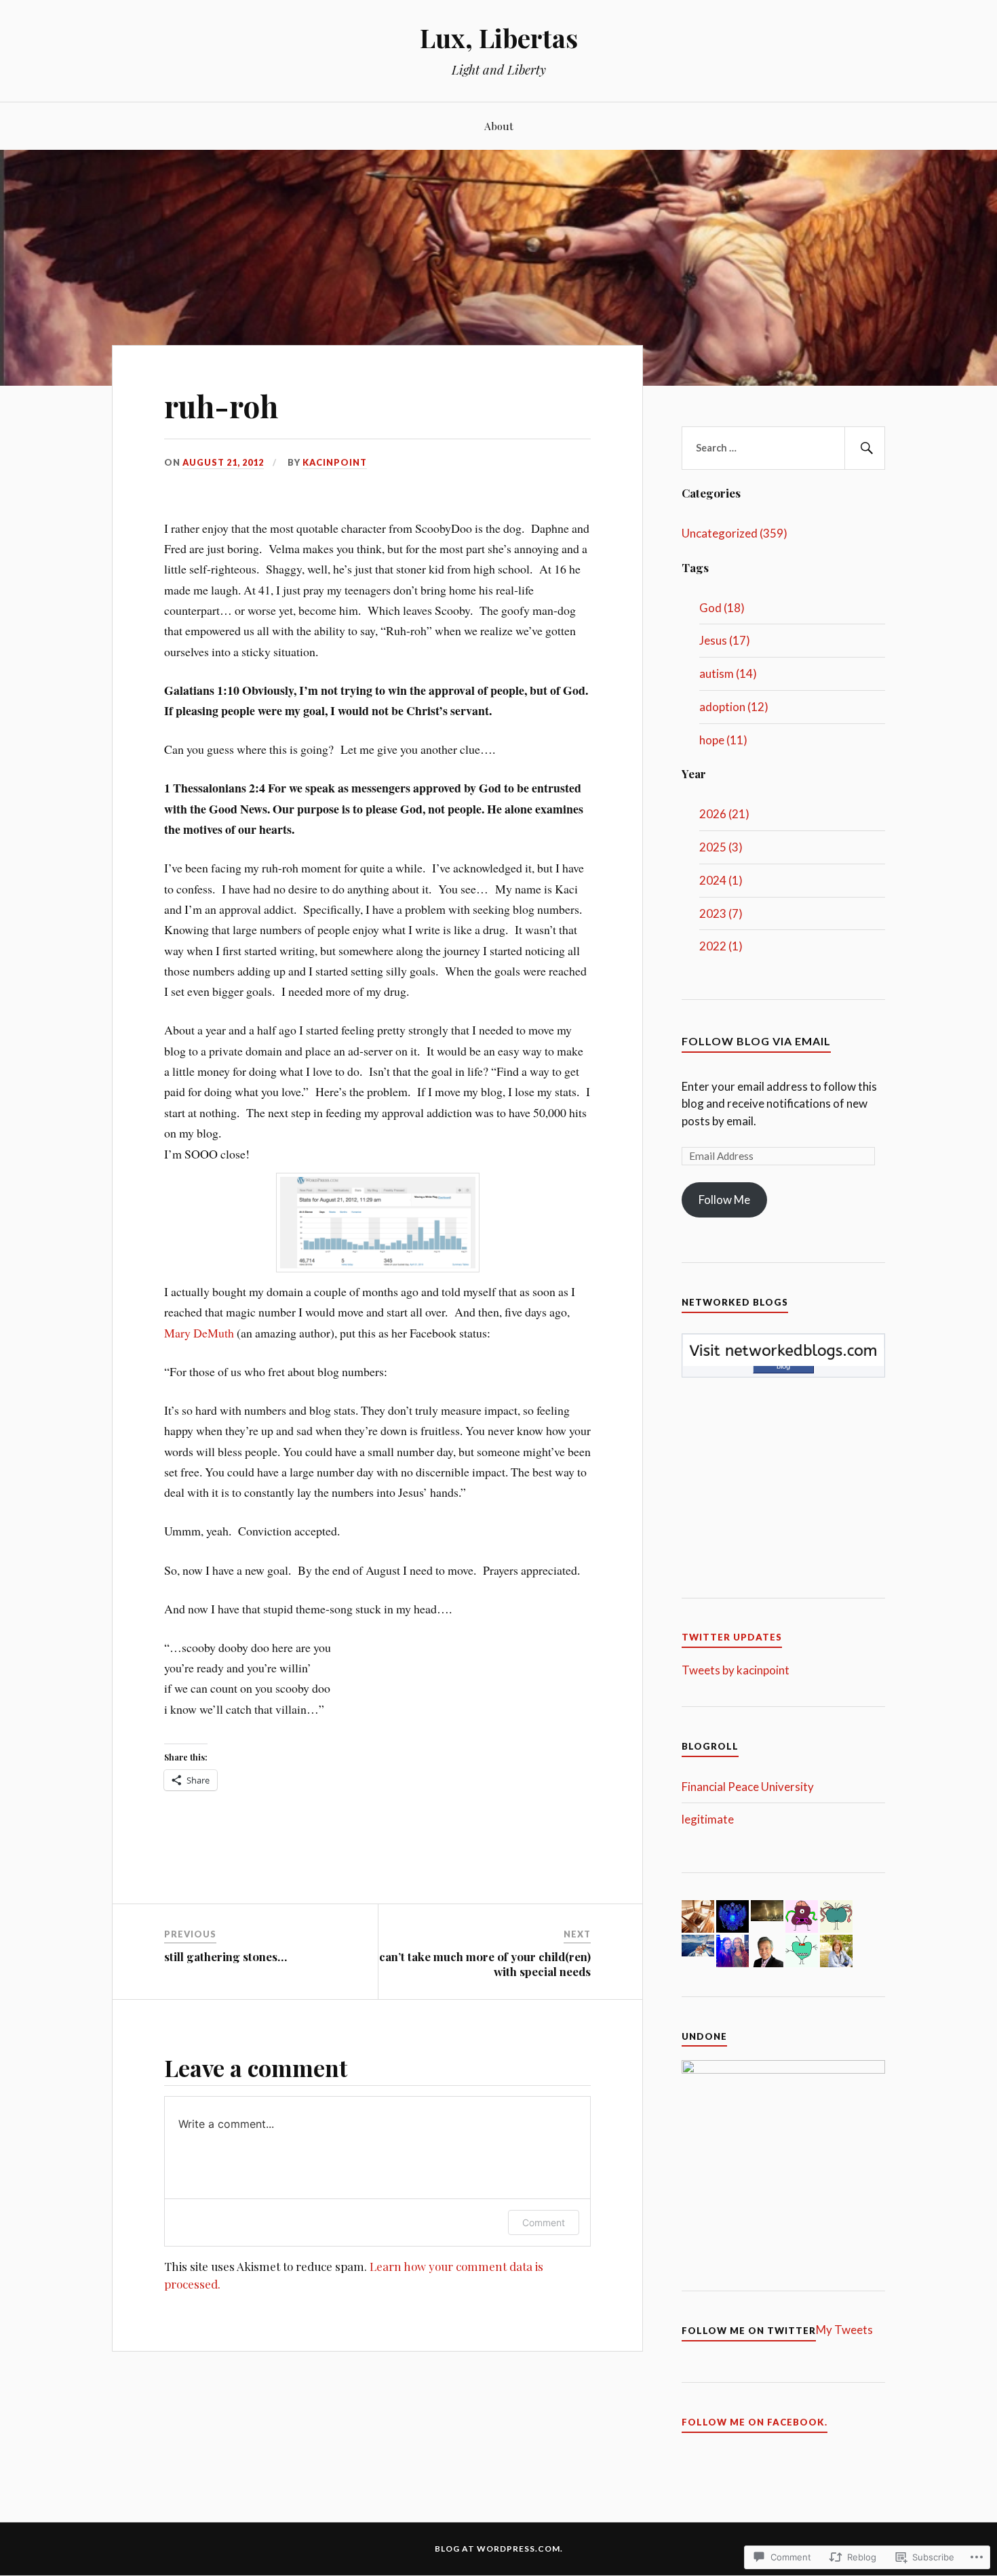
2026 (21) (724, 814)
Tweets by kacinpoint (736, 1670)
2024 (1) (721, 880)
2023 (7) (721, 913)
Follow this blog (784, 1362)
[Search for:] (783, 448)
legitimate (708, 1819)
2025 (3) (721, 847)
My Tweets (844, 2330)
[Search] (865, 448)
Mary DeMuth (199, 1333)
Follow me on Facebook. (755, 2422)
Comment (544, 2222)
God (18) (722, 608)
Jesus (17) (725, 640)
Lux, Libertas (499, 38)
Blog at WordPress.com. (499, 2549)
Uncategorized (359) (735, 533)
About (499, 126)
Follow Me (724, 1200)
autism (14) (728, 673)
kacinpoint (335, 462)
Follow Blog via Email (756, 1041)
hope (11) (723, 740)
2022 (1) (721, 946)
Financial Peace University (748, 1787)
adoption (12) (734, 707)
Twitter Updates (732, 1637)
